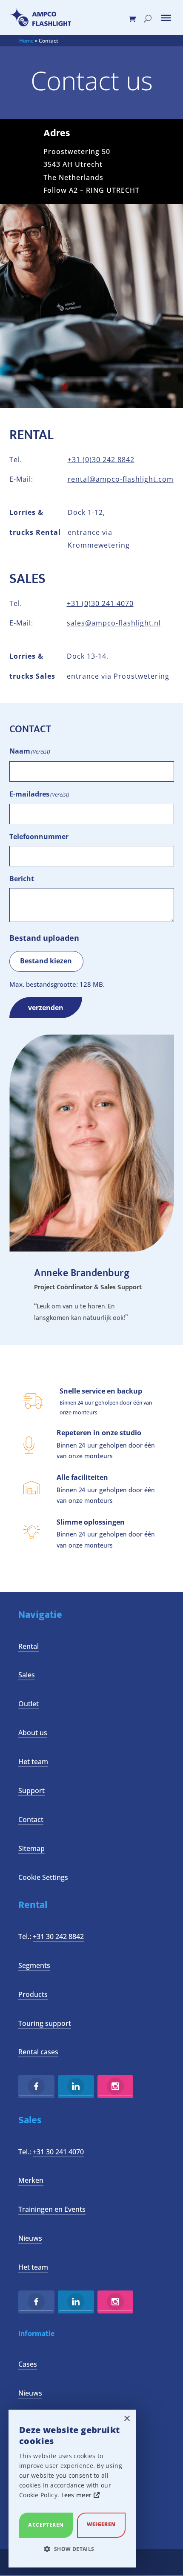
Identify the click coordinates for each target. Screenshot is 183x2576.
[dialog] (72, 2489)
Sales (27, 1675)
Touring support (45, 2023)
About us (33, 1733)
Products (33, 1994)
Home (26, 41)
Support (31, 1791)
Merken (31, 2180)
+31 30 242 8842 (58, 1936)
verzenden (46, 1008)
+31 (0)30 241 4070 (100, 603)
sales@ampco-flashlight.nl (114, 623)
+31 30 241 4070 (58, 2152)
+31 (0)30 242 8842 (101, 460)
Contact (31, 1819)
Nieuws (30, 2238)
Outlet (29, 1704)
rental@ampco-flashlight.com (121, 479)
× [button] (127, 2419)
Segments (34, 1965)
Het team (33, 1762)
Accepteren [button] (46, 2525)
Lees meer (77, 2495)
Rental (29, 1646)
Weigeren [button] (101, 2524)
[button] (72, 2549)
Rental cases (38, 2052)
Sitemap (31, 1848)
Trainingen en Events (52, 2209)
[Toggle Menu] (166, 18)
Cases (28, 2364)
